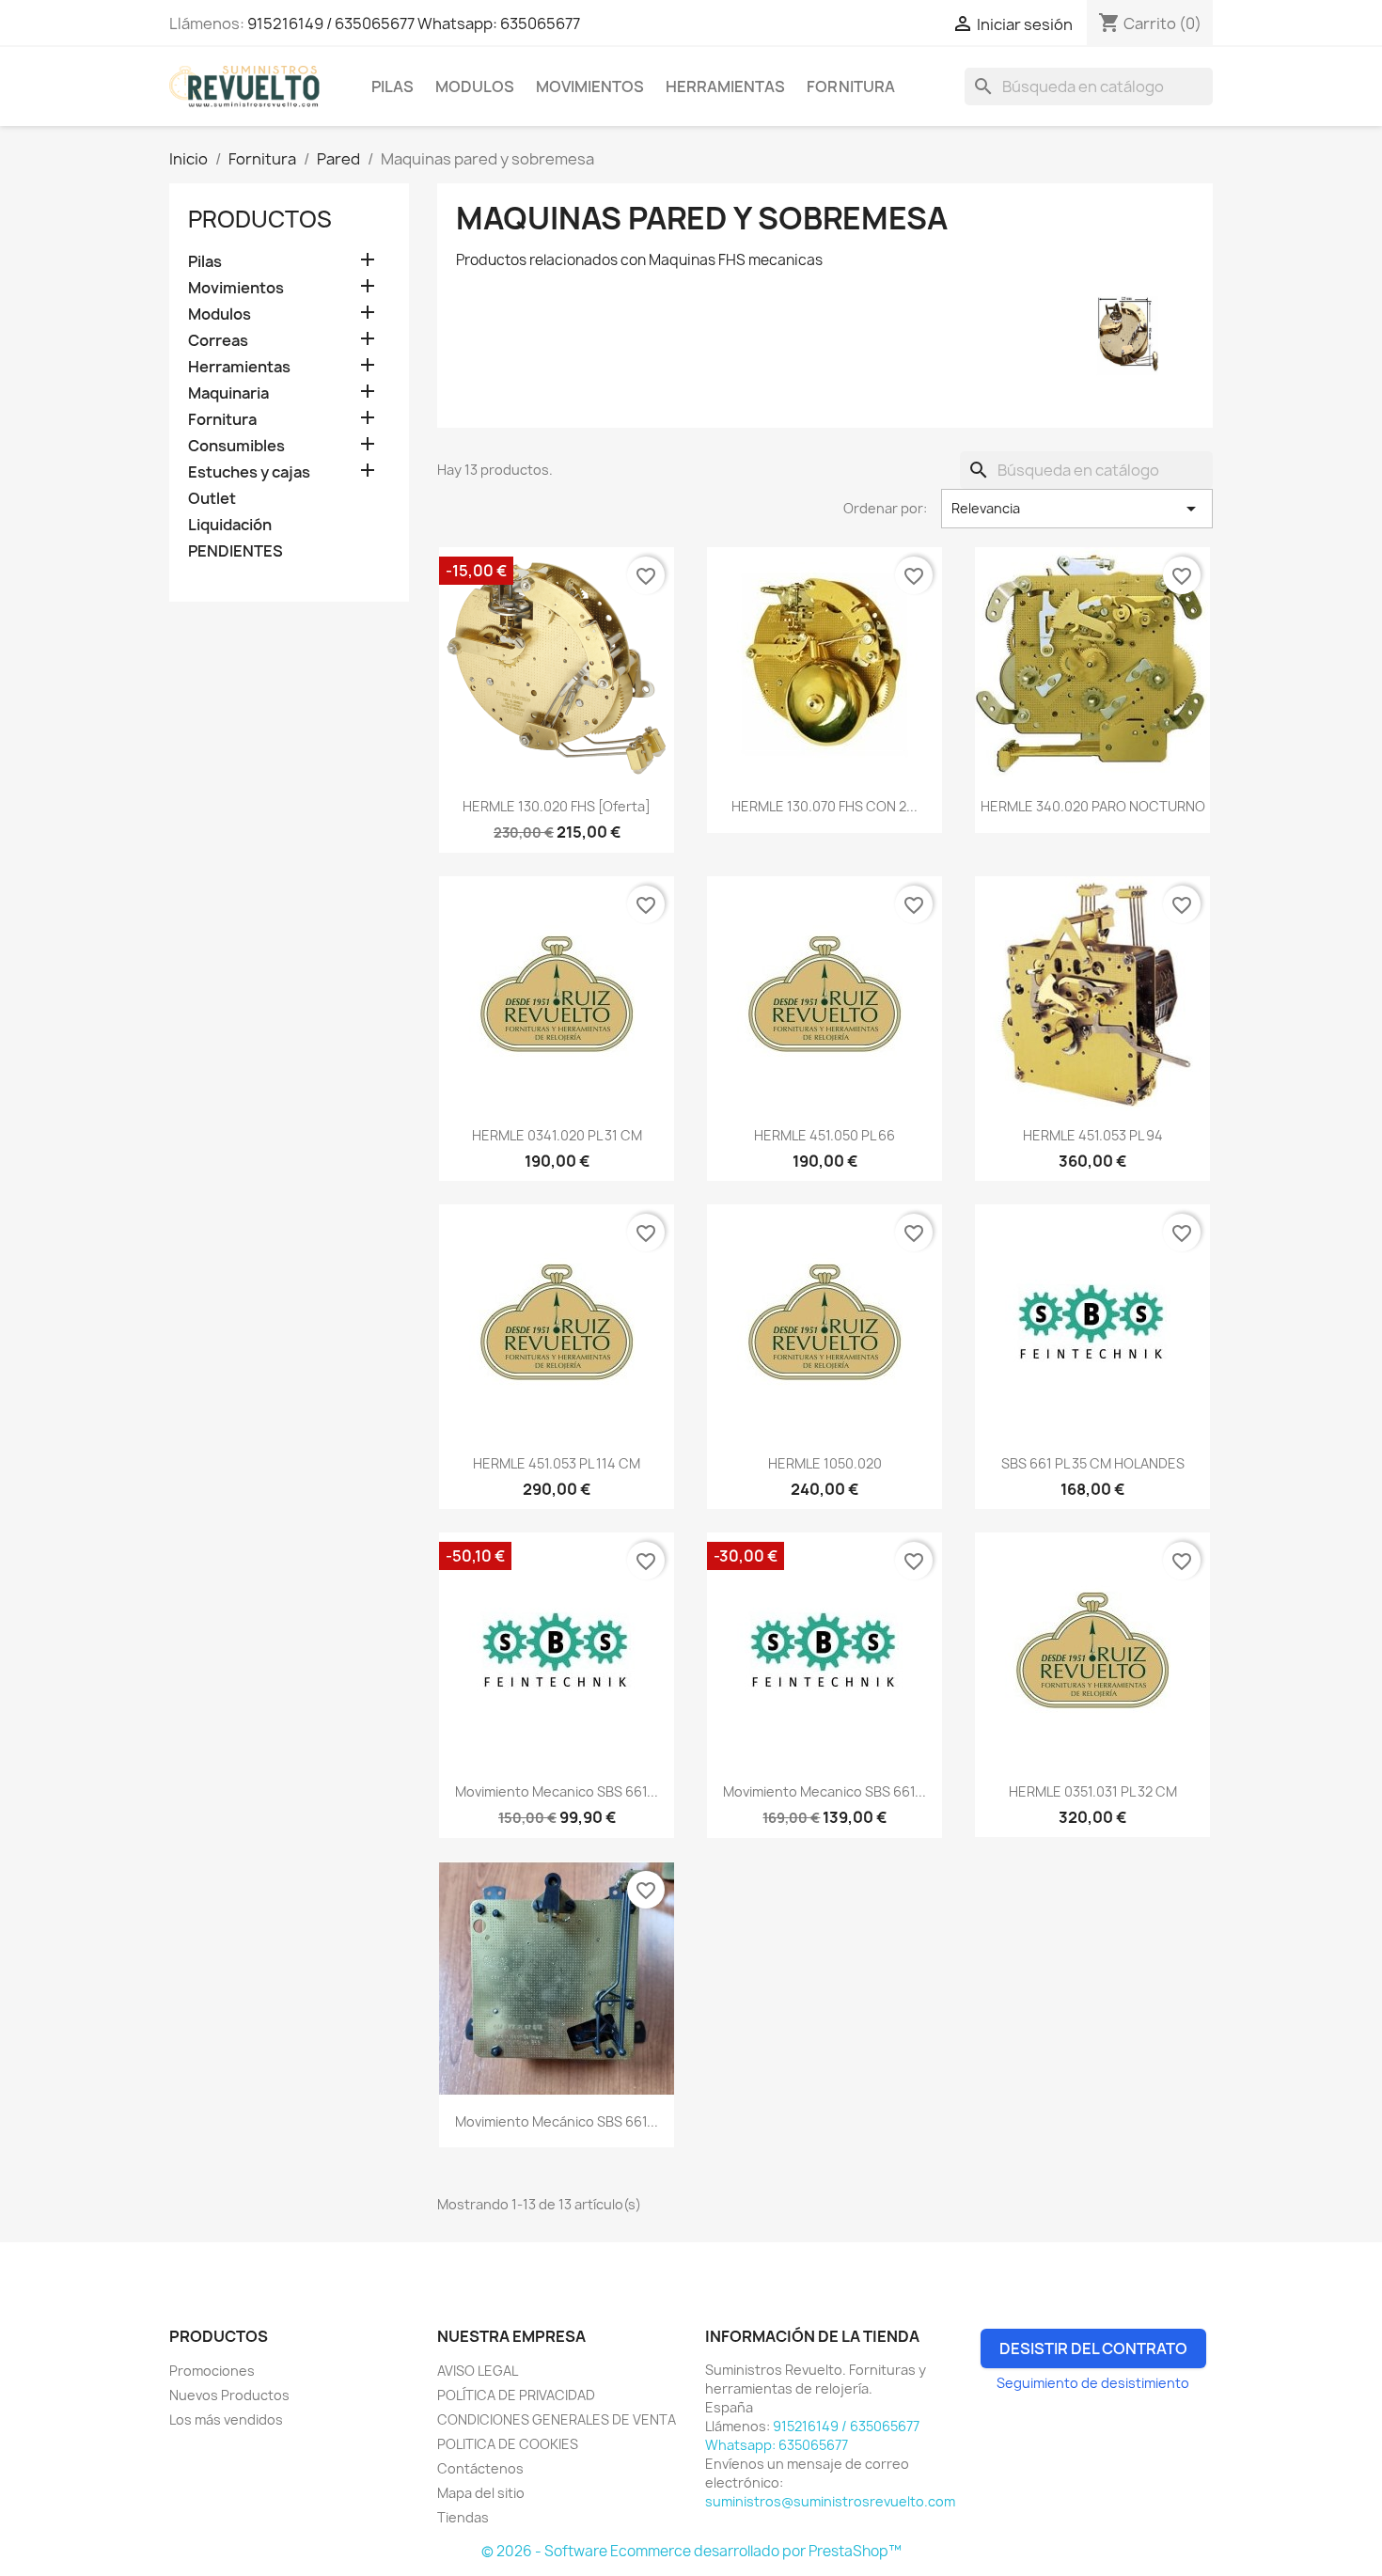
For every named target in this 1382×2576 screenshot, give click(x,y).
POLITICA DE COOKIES (508, 2444)
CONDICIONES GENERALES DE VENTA (557, 2419)
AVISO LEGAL (478, 2371)
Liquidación (230, 525)
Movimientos (590, 86)
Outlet (212, 499)
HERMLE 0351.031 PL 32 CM (1093, 1791)
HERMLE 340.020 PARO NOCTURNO (1093, 806)
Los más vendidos (226, 2419)
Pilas (393, 86)
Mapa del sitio (481, 2493)
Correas (218, 341)
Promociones (212, 2371)
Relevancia (1077, 509)
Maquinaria (228, 393)
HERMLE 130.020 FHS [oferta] (557, 806)
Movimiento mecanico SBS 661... (557, 1791)
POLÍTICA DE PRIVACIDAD (516, 2395)
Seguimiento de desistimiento (1093, 2383)
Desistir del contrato (1093, 2348)
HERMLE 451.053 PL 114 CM (557, 1463)
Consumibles (236, 446)
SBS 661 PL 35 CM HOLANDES (1093, 1463)
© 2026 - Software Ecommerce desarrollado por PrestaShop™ (691, 2551)
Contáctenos (480, 2468)
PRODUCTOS (260, 219)
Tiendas (463, 2517)
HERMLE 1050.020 (825, 1463)
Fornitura (851, 86)
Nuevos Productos (229, 2395)
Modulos (475, 86)
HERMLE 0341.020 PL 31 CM (557, 1135)
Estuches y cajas (249, 472)
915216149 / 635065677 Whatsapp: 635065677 (414, 24)
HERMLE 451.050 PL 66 (824, 1135)
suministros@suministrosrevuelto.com (830, 2501)
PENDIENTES (236, 551)
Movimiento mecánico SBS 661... (557, 2121)
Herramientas (725, 86)
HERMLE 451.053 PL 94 (1093, 1135)
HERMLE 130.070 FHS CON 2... (824, 806)
